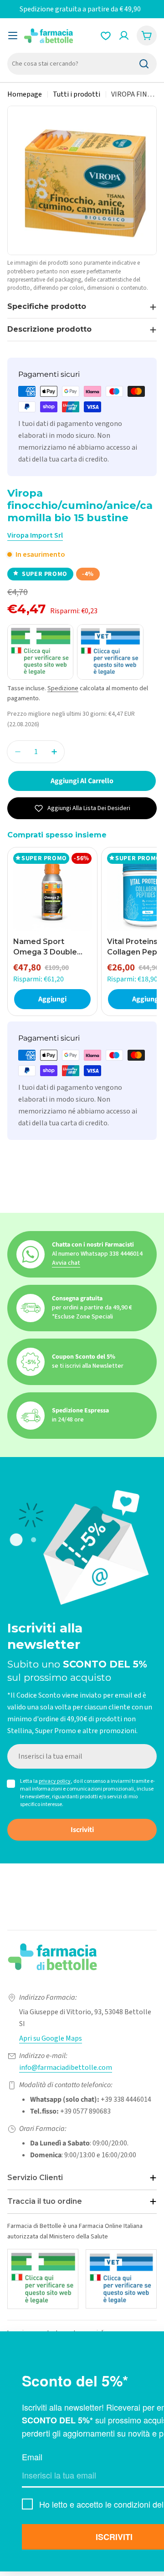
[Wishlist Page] (106, 36)
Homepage (25, 94)
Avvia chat (66, 1263)
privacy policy (55, 1781)
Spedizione (63, 688)
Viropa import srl (35, 535)
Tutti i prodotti (77, 94)
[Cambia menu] (13, 36)
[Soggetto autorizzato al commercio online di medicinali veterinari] (121, 2279)
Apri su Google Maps (51, 2038)
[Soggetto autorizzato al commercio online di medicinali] (43, 2279)
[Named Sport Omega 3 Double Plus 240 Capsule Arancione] (52, 892)
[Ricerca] (144, 64)
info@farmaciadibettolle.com (66, 2068)
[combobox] (82, 64)
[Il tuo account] (124, 36)
